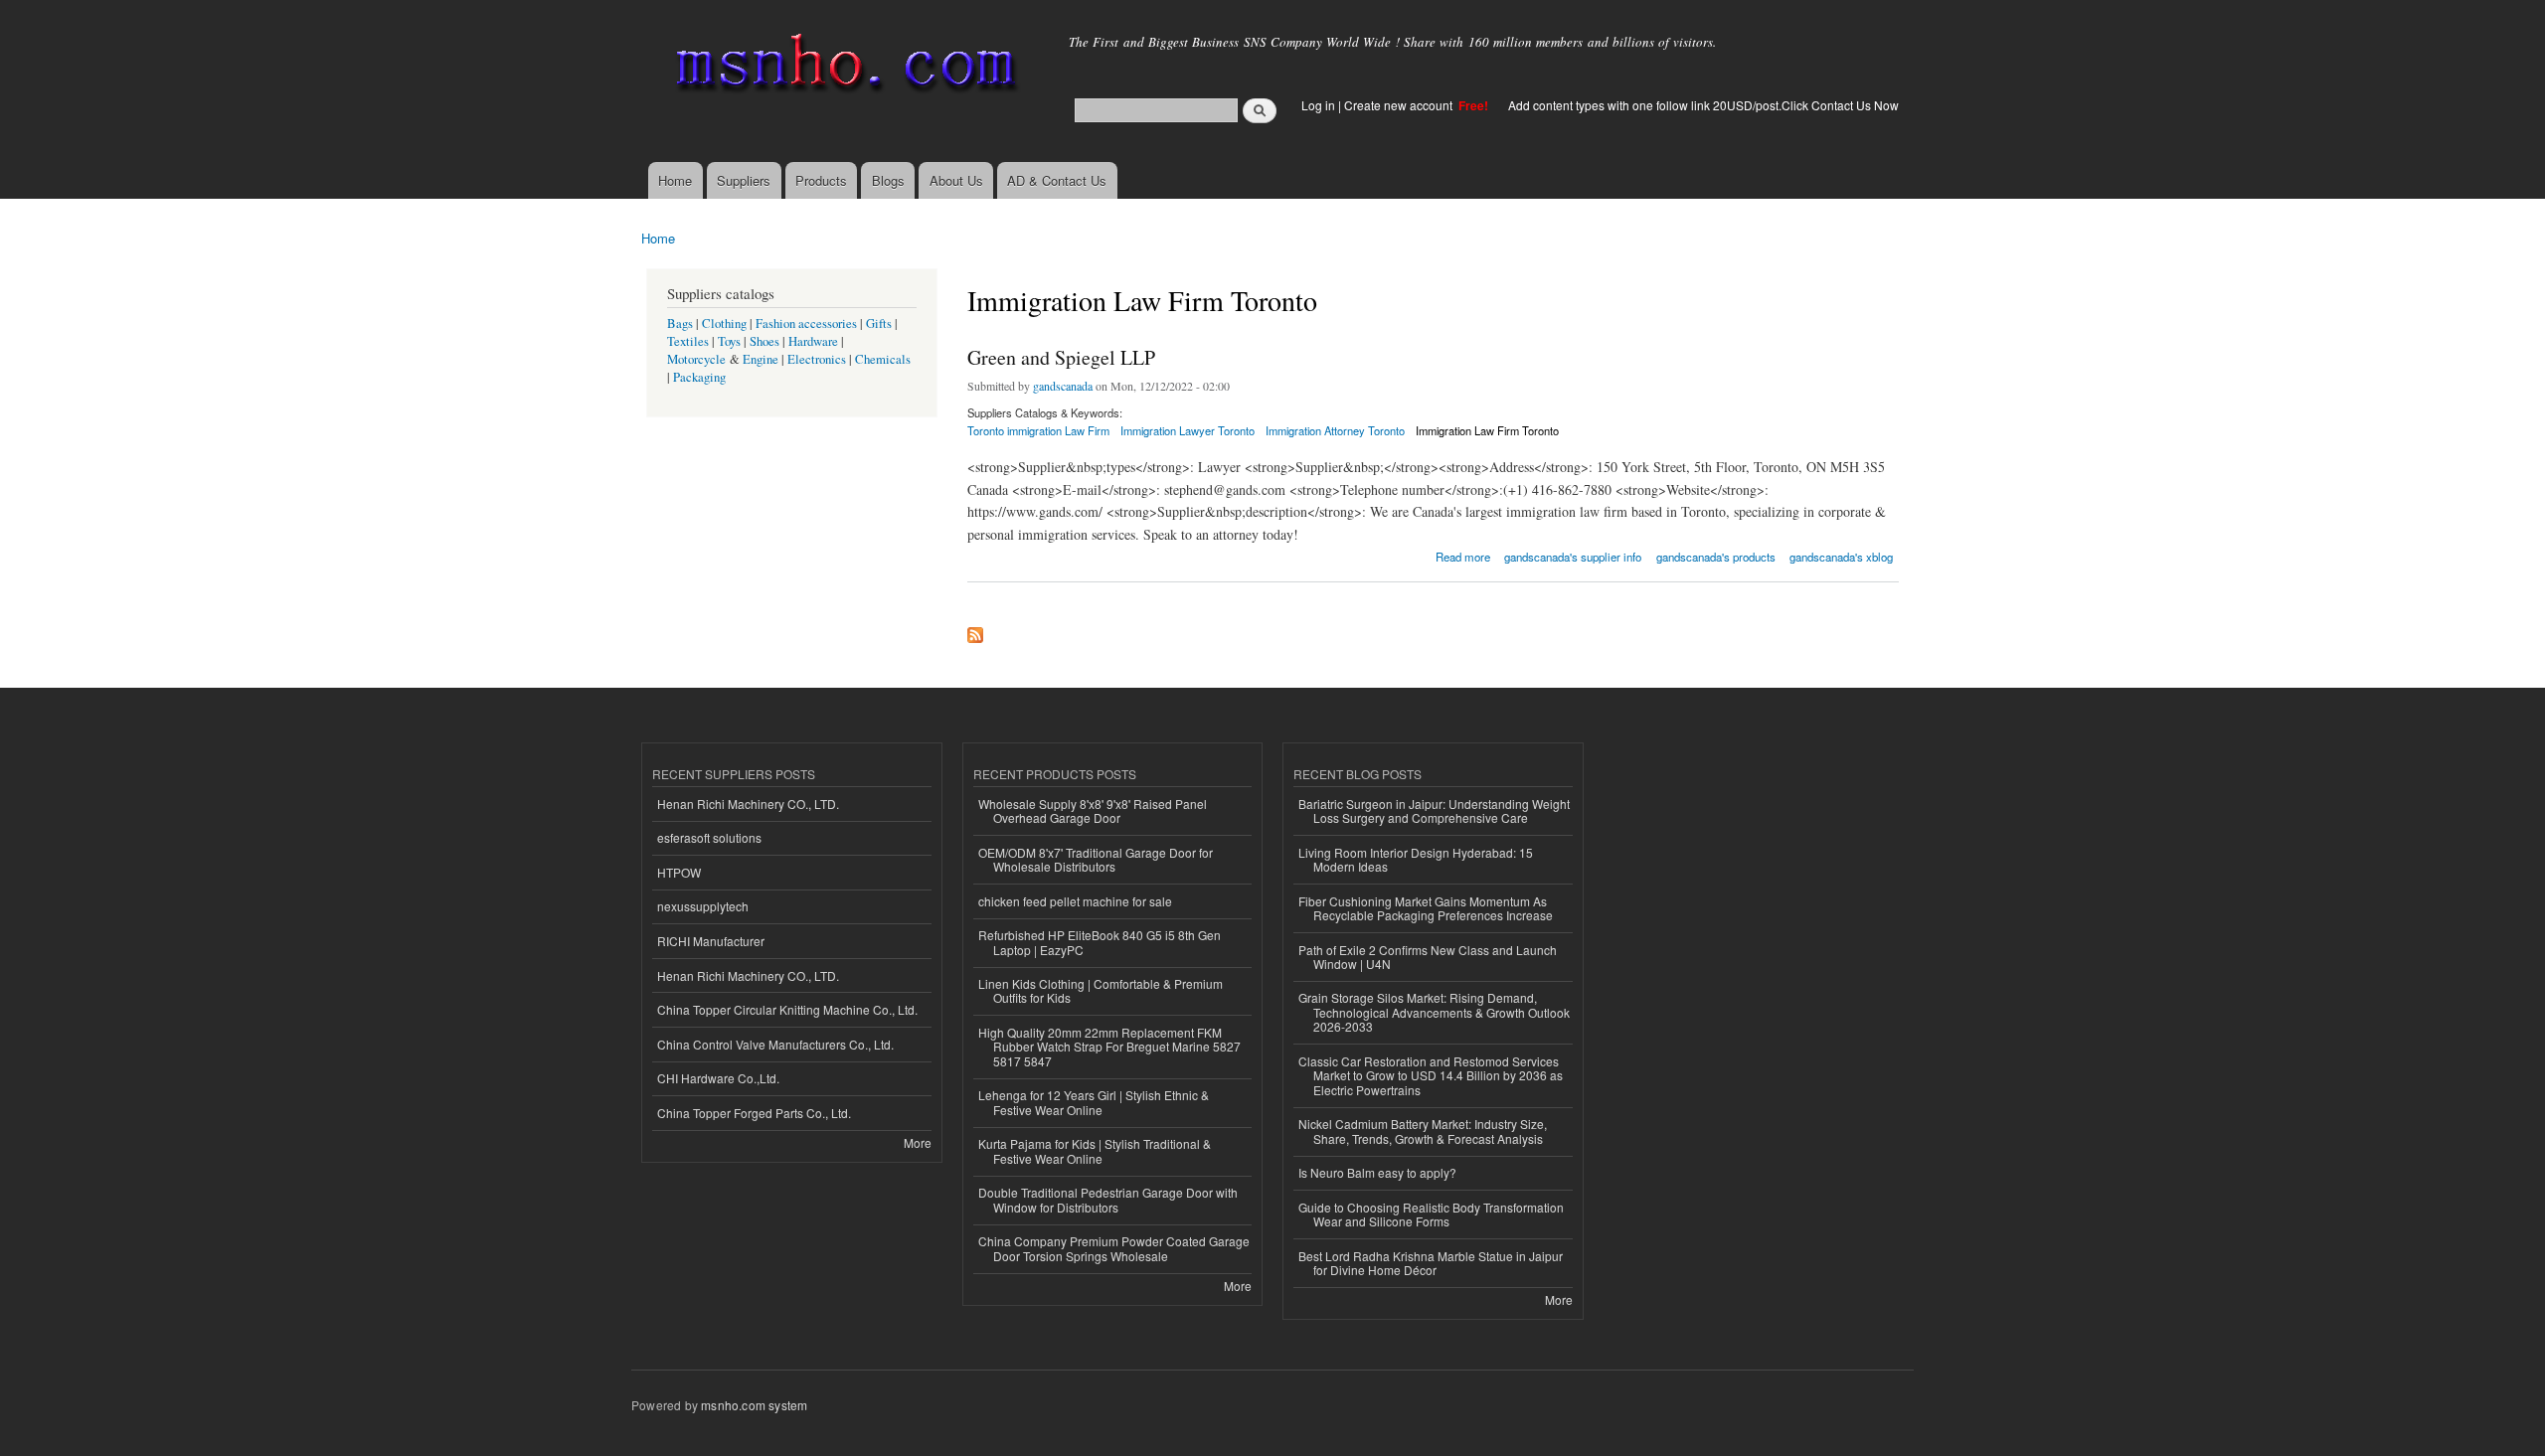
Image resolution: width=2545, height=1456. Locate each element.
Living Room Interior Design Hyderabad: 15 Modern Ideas (1416, 859)
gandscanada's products (1716, 557)
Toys (729, 341)
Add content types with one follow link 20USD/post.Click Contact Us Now (1703, 105)
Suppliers (744, 180)
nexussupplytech (703, 906)
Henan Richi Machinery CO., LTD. (748, 804)
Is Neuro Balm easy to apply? (1377, 1172)
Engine (761, 359)
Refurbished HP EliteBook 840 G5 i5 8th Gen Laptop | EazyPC (1100, 942)
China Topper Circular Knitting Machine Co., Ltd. (787, 1009)
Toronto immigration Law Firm (1038, 430)
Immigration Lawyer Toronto (1188, 430)
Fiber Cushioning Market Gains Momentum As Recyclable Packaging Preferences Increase (1426, 908)
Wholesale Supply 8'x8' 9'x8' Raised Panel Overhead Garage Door (1093, 810)
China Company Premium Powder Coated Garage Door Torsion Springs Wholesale (1114, 1248)
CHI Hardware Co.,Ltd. (718, 1078)
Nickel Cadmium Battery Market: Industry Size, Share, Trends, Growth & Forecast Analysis (1423, 1131)
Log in (1318, 105)
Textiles (688, 341)
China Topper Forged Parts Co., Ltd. (754, 1113)
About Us (956, 180)
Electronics (817, 359)
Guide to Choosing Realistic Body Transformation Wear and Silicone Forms (1431, 1214)
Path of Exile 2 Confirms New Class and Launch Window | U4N (1428, 957)
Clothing (724, 324)
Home (675, 180)
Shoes (764, 341)
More (918, 1142)
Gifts (879, 324)
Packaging (699, 377)
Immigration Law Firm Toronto (1487, 430)
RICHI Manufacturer (711, 941)
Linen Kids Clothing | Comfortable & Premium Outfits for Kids (1101, 990)
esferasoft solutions (709, 837)
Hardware (813, 341)
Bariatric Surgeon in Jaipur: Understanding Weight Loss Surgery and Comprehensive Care (1434, 810)
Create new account (1400, 105)
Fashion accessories (806, 324)
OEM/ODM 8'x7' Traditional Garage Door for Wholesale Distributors (1096, 859)
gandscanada (1063, 386)
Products (821, 180)
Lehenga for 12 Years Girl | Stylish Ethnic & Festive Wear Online (1094, 1102)
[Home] (843, 67)
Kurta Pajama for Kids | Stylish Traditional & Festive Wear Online (1095, 1150)
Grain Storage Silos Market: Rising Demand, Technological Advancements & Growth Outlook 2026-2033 (1434, 1012)
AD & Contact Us (1057, 180)
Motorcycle (696, 359)
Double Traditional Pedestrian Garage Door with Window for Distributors (1108, 1199)
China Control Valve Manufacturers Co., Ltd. (775, 1044)
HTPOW (679, 872)
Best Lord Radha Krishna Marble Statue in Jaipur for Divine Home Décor (1431, 1263)
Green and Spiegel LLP (1061, 357)
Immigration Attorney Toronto (1335, 430)
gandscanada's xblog (1841, 557)
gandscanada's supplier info (1573, 557)
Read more (1463, 555)
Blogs (888, 180)
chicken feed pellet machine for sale (1075, 901)
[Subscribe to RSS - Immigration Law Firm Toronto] (975, 630)
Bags (680, 324)
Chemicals (883, 359)
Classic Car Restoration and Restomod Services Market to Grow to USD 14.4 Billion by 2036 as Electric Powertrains (1431, 1075)
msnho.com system (754, 1405)
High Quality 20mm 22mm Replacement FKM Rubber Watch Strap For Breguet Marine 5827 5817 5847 (1109, 1047)
